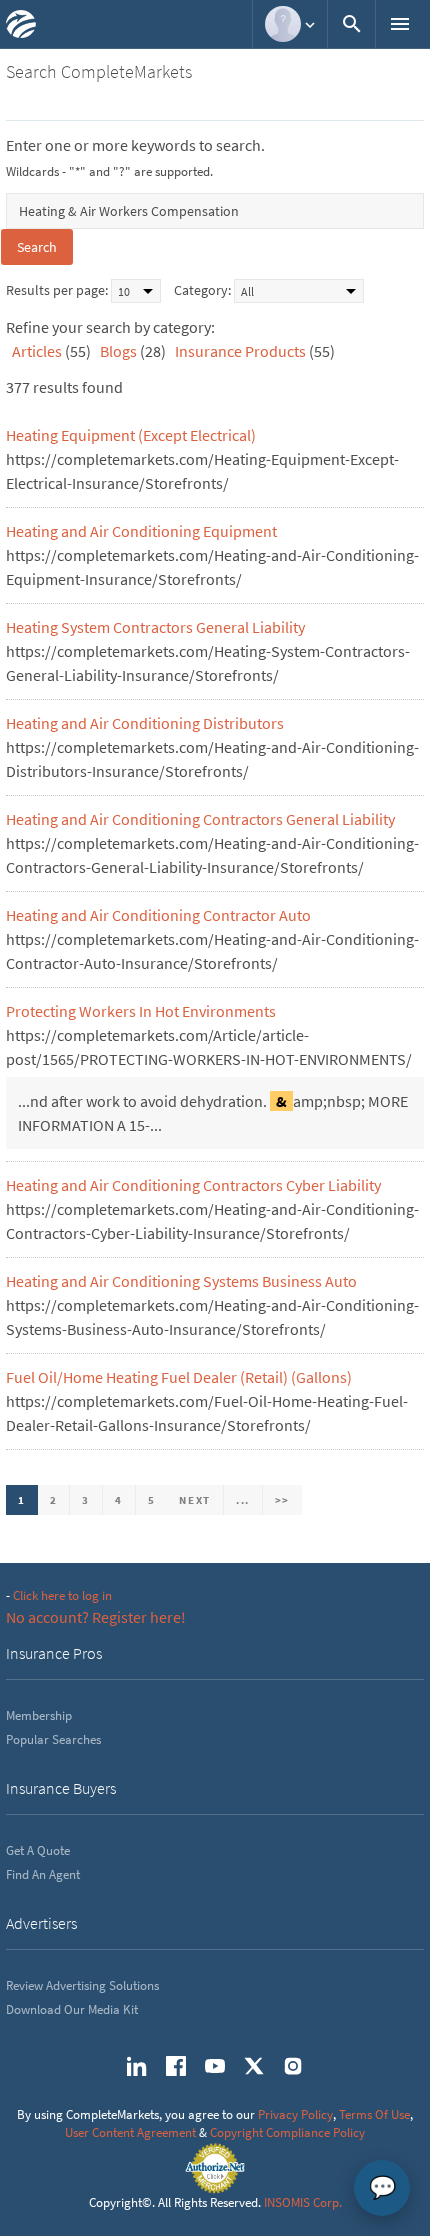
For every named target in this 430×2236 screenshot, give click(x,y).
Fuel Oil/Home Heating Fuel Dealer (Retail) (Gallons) (179, 1377)
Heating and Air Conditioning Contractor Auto (158, 915)
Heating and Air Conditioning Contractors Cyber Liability (193, 1185)
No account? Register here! (96, 1617)
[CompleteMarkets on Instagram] (293, 2066)
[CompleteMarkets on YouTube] (215, 2066)
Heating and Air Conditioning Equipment (141, 531)
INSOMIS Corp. (303, 2202)
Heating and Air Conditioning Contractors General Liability (200, 819)
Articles (37, 351)
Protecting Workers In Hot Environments (141, 1011)
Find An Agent (43, 1874)
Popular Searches (53, 1739)
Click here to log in (62, 1595)
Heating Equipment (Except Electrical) (131, 435)
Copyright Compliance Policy (287, 2132)
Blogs (118, 351)
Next (195, 1500)
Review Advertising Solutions (82, 1985)
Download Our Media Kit (72, 2009)
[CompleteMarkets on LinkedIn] (137, 2066)
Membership (39, 1715)
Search (37, 247)
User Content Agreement (130, 2132)
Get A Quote (38, 1850)
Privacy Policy (295, 2114)
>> (282, 1500)
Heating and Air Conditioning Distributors (145, 723)
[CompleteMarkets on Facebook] (176, 2066)
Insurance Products (240, 351)
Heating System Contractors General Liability (155, 627)
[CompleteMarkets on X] (254, 2066)
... (243, 1500)
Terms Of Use (374, 2114)
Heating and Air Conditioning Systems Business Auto (181, 1281)
